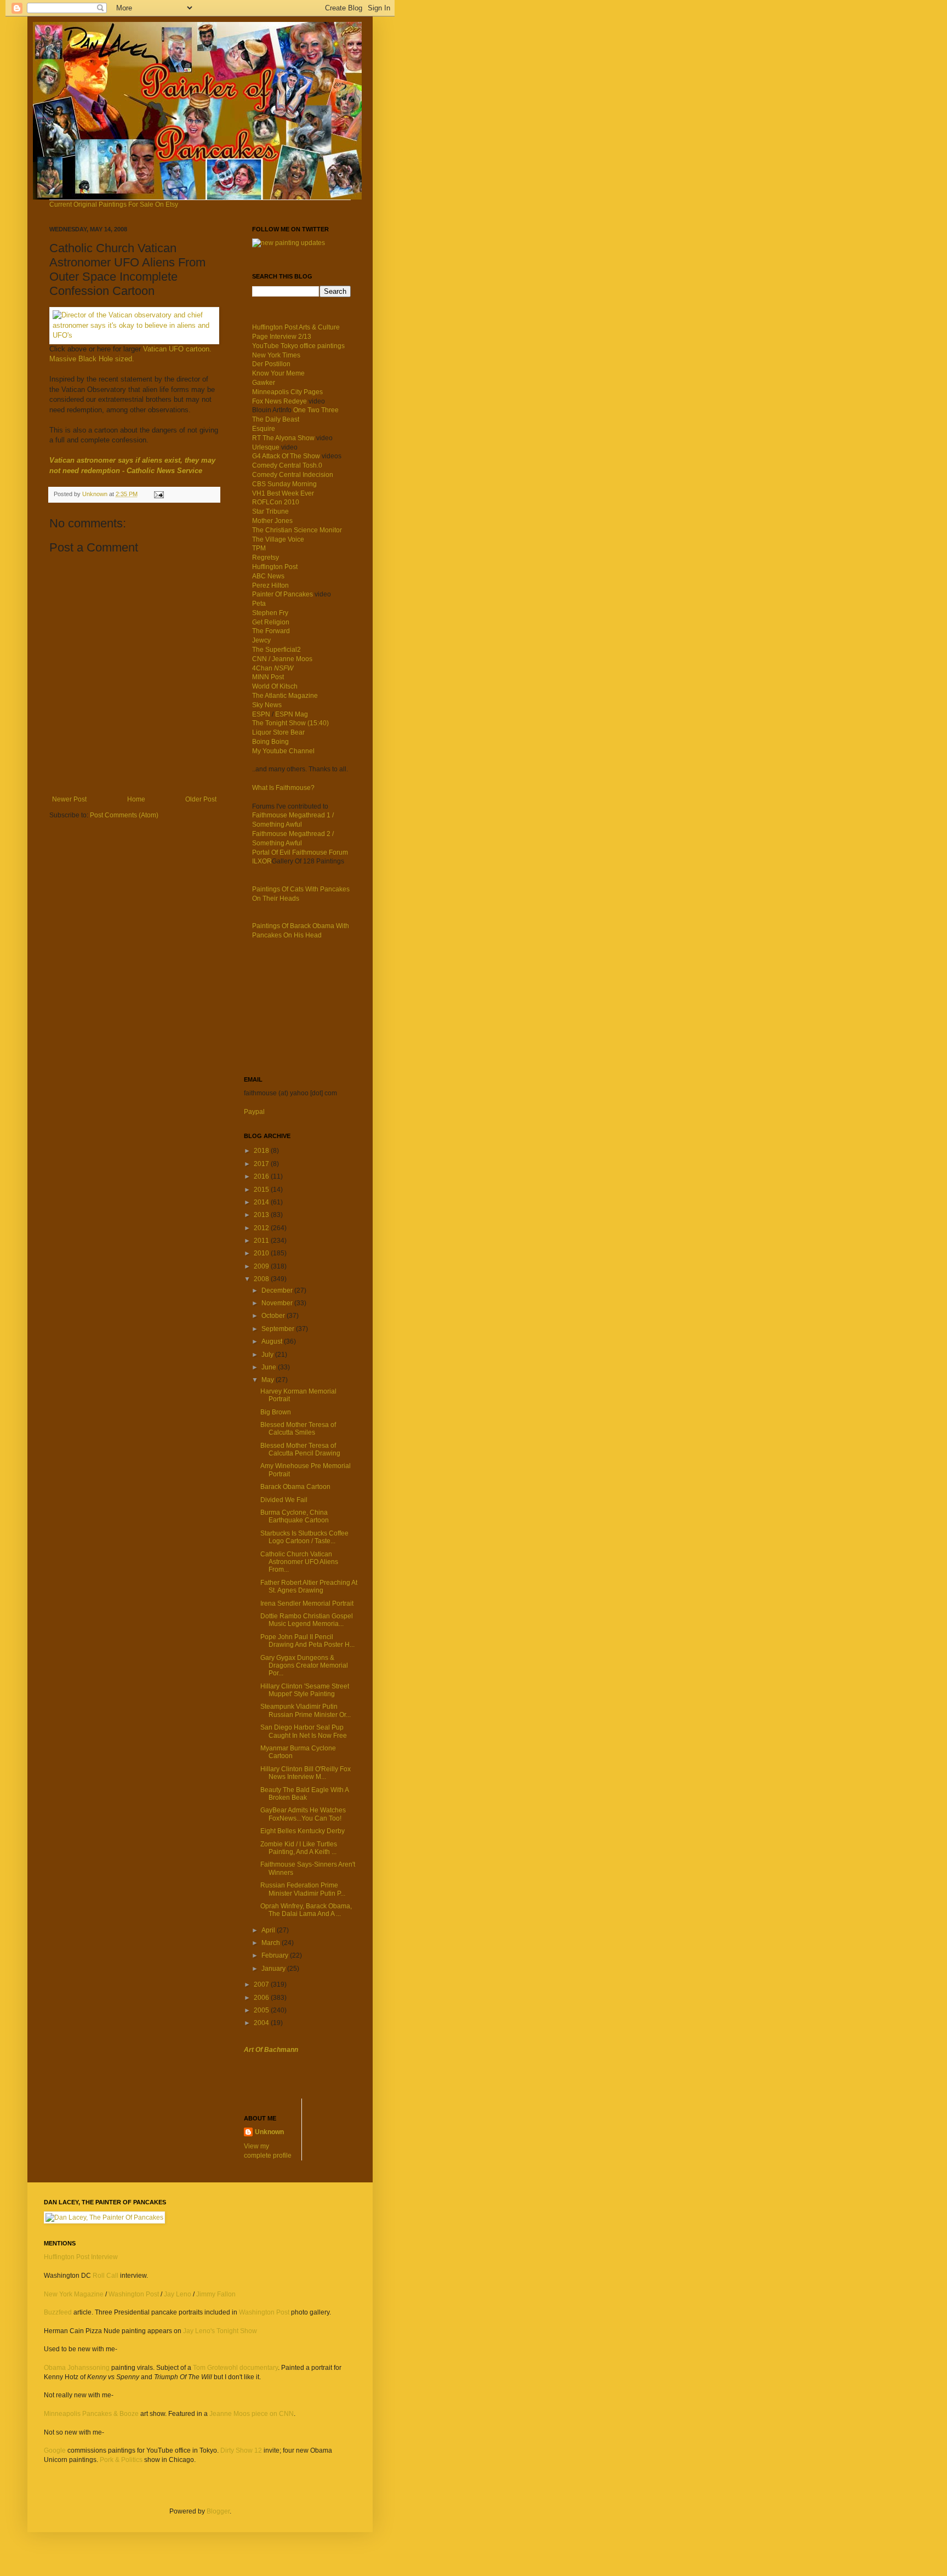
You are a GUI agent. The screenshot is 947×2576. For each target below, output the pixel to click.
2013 (262, 1215)
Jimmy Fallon (216, 2294)
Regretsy (266, 558)
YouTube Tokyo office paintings (298, 346)
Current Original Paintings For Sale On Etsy (114, 204)
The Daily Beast (276, 419)
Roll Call (105, 2276)
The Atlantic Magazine (285, 696)
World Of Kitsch (275, 686)
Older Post (201, 799)
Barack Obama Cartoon (295, 1487)
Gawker (264, 383)
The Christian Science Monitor (297, 530)
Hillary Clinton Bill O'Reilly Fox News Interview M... (306, 1773)
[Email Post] (158, 494)
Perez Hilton (270, 585)
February (276, 1955)
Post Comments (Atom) (124, 815)
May (269, 1380)
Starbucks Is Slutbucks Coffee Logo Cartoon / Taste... (304, 1537)
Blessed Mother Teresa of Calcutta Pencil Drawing (300, 1449)
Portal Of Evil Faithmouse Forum (300, 852)
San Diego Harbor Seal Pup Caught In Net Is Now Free (304, 1731)
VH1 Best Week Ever (283, 493)
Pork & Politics (121, 2460)
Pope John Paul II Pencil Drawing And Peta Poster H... (307, 1641)
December (278, 1290)
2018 (262, 1151)
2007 (262, 1984)
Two (313, 410)
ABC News (268, 576)
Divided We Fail (284, 1500)
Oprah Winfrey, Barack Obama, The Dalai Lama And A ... (306, 1910)
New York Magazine (74, 2294)
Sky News (267, 705)
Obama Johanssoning (77, 2368)
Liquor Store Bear (278, 732)
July (268, 1355)
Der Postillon (271, 364)
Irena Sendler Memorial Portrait (307, 1603)
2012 (262, 1228)
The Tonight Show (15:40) (290, 723)
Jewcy (261, 640)
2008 (262, 1279)
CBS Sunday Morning (284, 484)
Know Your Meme (278, 373)
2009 (262, 1266)
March (272, 1943)
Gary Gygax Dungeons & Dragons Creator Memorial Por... (304, 1666)
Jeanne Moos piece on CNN (252, 2414)
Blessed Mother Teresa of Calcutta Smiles (298, 1429)
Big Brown (276, 1412)
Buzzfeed (58, 2312)
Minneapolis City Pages (287, 392)
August (273, 1341)
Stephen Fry (270, 613)
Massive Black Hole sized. (92, 359)
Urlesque (266, 447)
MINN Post (268, 677)
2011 (262, 1241)
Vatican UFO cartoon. (177, 349)
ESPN (262, 714)
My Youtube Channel (283, 751)
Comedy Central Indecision (293, 475)
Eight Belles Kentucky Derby (303, 1831)
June (270, 1367)
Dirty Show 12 (241, 2450)
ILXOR (262, 861)
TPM (259, 548)
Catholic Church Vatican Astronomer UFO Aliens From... (299, 1562)
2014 (262, 1202)
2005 (262, 2010)
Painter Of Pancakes (283, 594)
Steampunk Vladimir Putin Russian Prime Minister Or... (306, 1710)
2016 (262, 1176)
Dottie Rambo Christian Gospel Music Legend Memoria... (307, 1620)
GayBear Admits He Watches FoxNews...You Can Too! (303, 1814)
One (300, 410)
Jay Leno (178, 2294)
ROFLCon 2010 (276, 502)
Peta (259, 604)
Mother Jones (272, 521)
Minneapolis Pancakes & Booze (91, 2414)
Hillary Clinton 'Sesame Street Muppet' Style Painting (305, 1690)
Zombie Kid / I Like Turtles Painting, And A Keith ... (299, 1848)
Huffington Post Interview (81, 2257)
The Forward (271, 631)
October (274, 1316)
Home (136, 799)
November (278, 1303)
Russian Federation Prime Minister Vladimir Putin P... (303, 1889)
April (269, 1930)
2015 (262, 1190)
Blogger (218, 2511)
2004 (262, 2023)
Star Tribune (270, 511)
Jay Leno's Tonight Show (220, 2331)
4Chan (273, 668)
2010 (262, 1253)
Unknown (269, 2132)
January (274, 1969)
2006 (262, 1998)
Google (56, 2450)
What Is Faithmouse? (283, 788)
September (279, 1329)
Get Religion (271, 622)
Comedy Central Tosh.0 (287, 465)
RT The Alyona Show (283, 438)
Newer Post (69, 799)
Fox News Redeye (279, 401)
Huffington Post (275, 567)
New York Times (276, 355)
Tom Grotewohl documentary (235, 2368)
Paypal (254, 1112)
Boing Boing (270, 742)
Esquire (264, 429)
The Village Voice (278, 539)
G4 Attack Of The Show (286, 456)
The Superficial (275, 650)
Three (329, 410)
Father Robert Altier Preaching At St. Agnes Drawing (309, 1586)
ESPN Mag (292, 714)
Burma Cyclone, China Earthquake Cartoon (295, 1516)
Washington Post (135, 2294)
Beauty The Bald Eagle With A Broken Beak (304, 1794)
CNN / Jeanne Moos (282, 659)
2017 (262, 1164)
